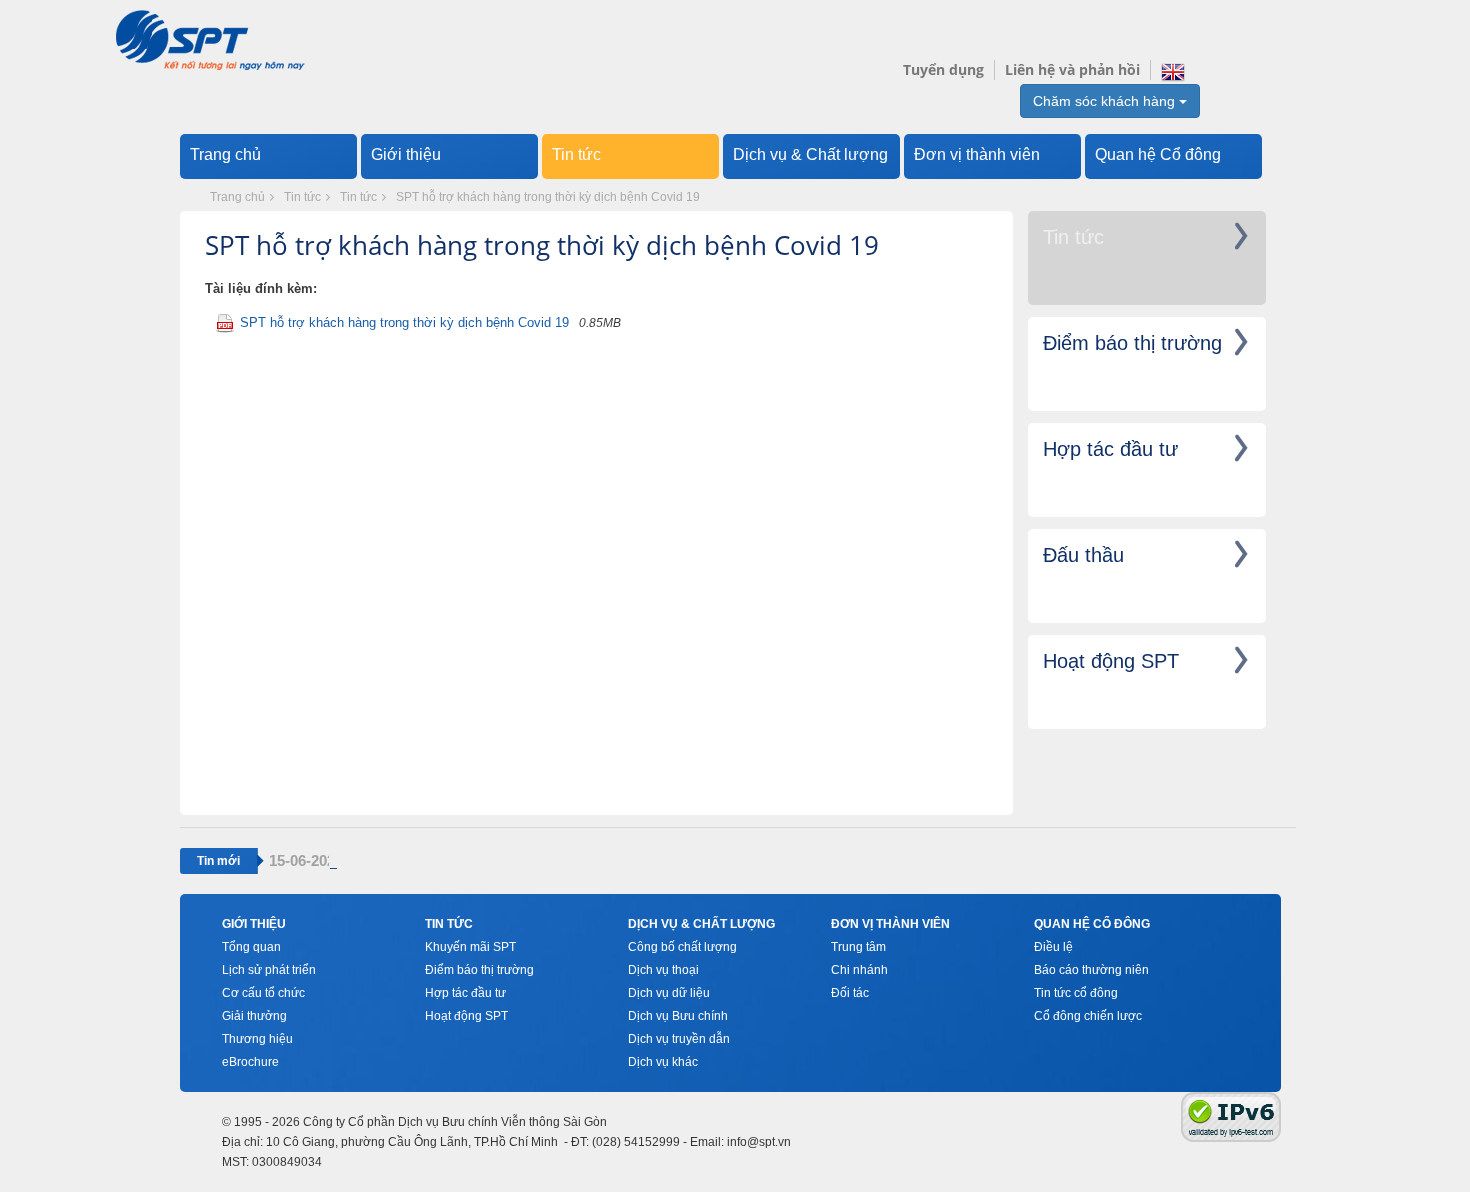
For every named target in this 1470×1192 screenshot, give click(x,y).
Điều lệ (1053, 947)
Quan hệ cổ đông (1092, 924)
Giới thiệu (406, 154)
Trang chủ (225, 154)
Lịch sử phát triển (269, 970)
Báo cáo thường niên (1091, 970)
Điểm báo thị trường (479, 970)
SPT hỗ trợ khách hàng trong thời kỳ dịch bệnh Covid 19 (548, 197)
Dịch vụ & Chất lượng (810, 154)
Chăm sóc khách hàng (1106, 101)
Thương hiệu (257, 1039)
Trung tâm (858, 947)
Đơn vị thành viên (977, 154)
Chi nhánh (859, 970)
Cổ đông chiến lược (1088, 1016)
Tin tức (576, 154)
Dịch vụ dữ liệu (669, 993)
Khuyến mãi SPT (470, 947)
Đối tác (850, 993)
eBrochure (250, 1062)
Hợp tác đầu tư (465, 993)
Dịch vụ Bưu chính (678, 1016)
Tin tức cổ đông (1076, 993)
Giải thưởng (254, 1016)
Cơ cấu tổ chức (263, 993)
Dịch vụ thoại (663, 970)
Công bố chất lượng (682, 947)
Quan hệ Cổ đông (1158, 154)
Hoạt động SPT (466, 1016)
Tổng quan (251, 947)
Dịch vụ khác (663, 1062)
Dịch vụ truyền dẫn (679, 1039)
